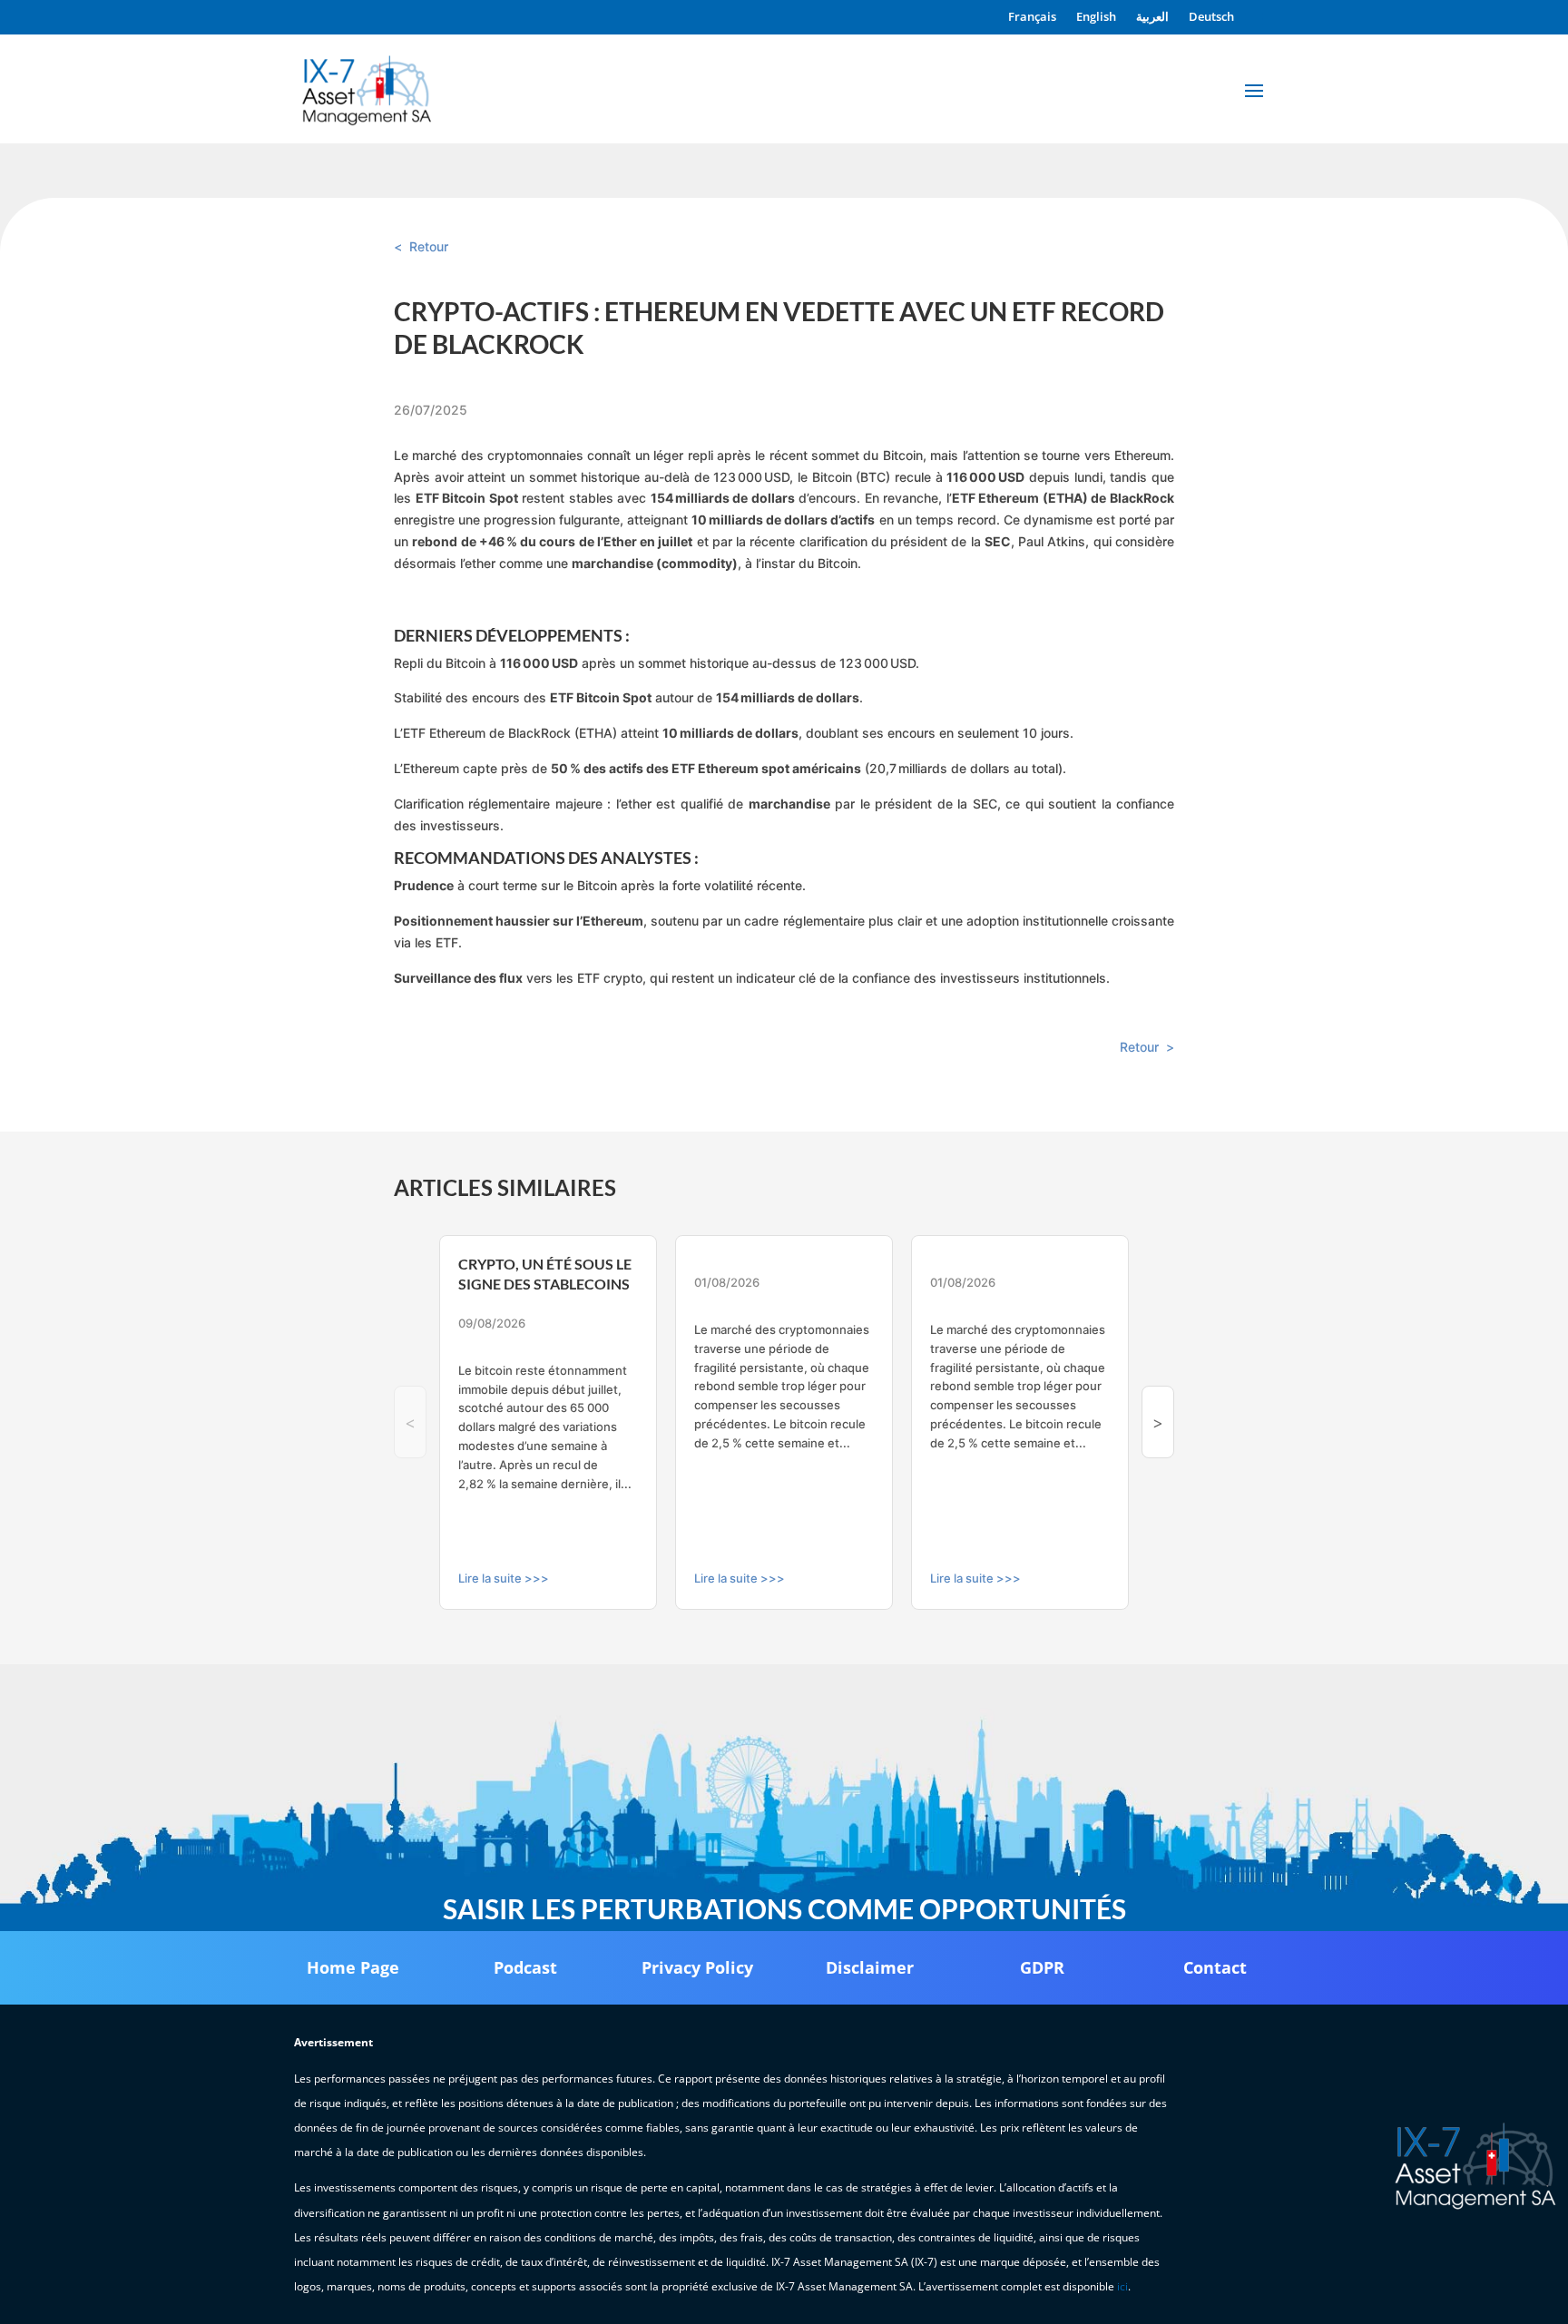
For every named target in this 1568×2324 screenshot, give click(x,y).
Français (1032, 17)
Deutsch (1211, 17)
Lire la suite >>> (504, 1578)
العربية (1152, 17)
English (1096, 17)
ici (1122, 2286)
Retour (429, 246)
